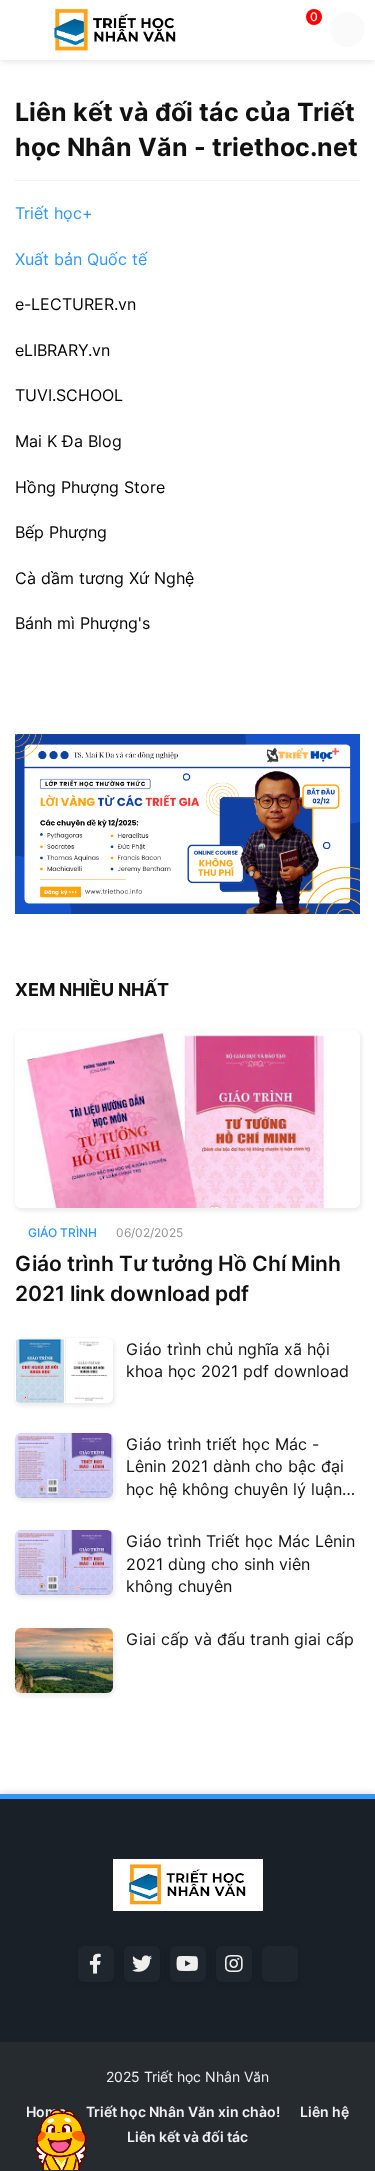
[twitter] (142, 1964)
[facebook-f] (96, 1964)
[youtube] (188, 1964)
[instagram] (234, 1964)
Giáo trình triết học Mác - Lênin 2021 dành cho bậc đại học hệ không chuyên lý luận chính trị (235, 1467)
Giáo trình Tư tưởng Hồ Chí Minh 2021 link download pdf (178, 1278)
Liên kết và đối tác (187, 2136)
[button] (23, 30)
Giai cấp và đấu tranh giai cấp (240, 1639)
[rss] (280, 1964)
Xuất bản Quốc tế (81, 259)
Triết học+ (54, 213)
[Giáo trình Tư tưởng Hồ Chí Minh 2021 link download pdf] (187, 1119)
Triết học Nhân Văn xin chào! (183, 2111)
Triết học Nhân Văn (206, 2076)
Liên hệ (324, 2111)
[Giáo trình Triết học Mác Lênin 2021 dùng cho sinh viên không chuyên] (64, 1562)
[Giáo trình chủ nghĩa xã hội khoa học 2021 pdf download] (64, 1370)
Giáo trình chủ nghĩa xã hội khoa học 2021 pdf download (237, 1360)
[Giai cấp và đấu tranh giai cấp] (64, 1660)
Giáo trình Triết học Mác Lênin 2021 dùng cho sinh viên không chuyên (240, 1563)
